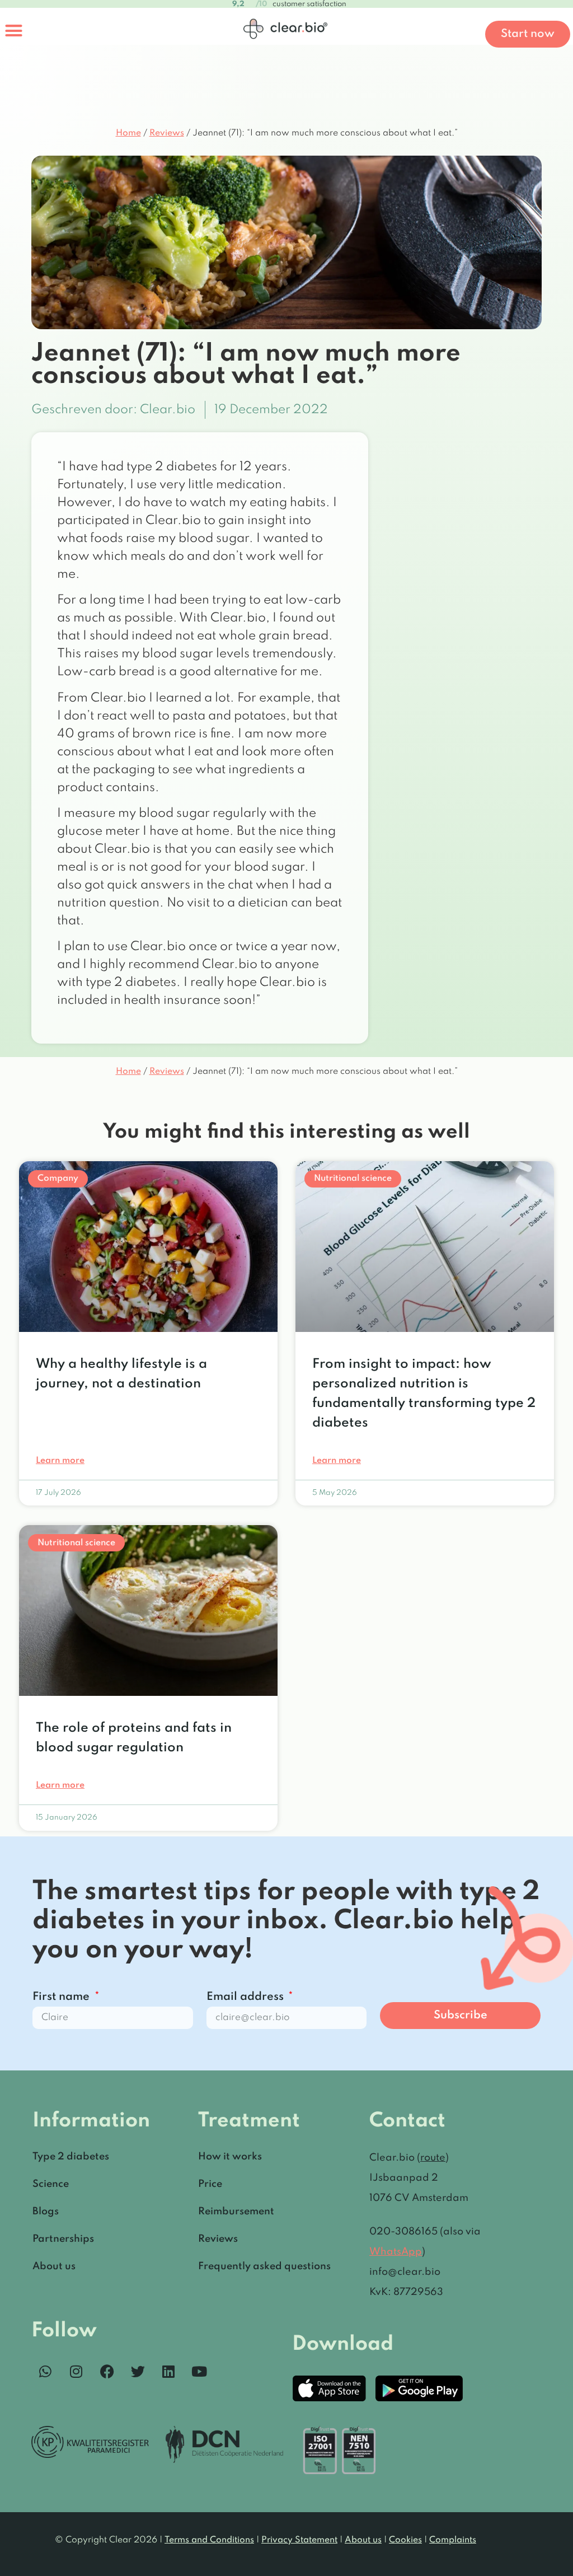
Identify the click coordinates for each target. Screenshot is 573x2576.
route (433, 2158)
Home (128, 133)
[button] (14, 31)
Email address (246, 1997)
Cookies (405, 2540)
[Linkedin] (168, 2372)
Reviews (167, 133)
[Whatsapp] (45, 2372)
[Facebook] (107, 2372)
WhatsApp (396, 2252)
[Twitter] (138, 2372)
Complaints (453, 2540)
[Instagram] (76, 2372)
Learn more (60, 1461)
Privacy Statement (299, 2540)
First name (62, 1997)
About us (363, 2540)
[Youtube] (199, 2372)
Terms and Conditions (209, 2540)
